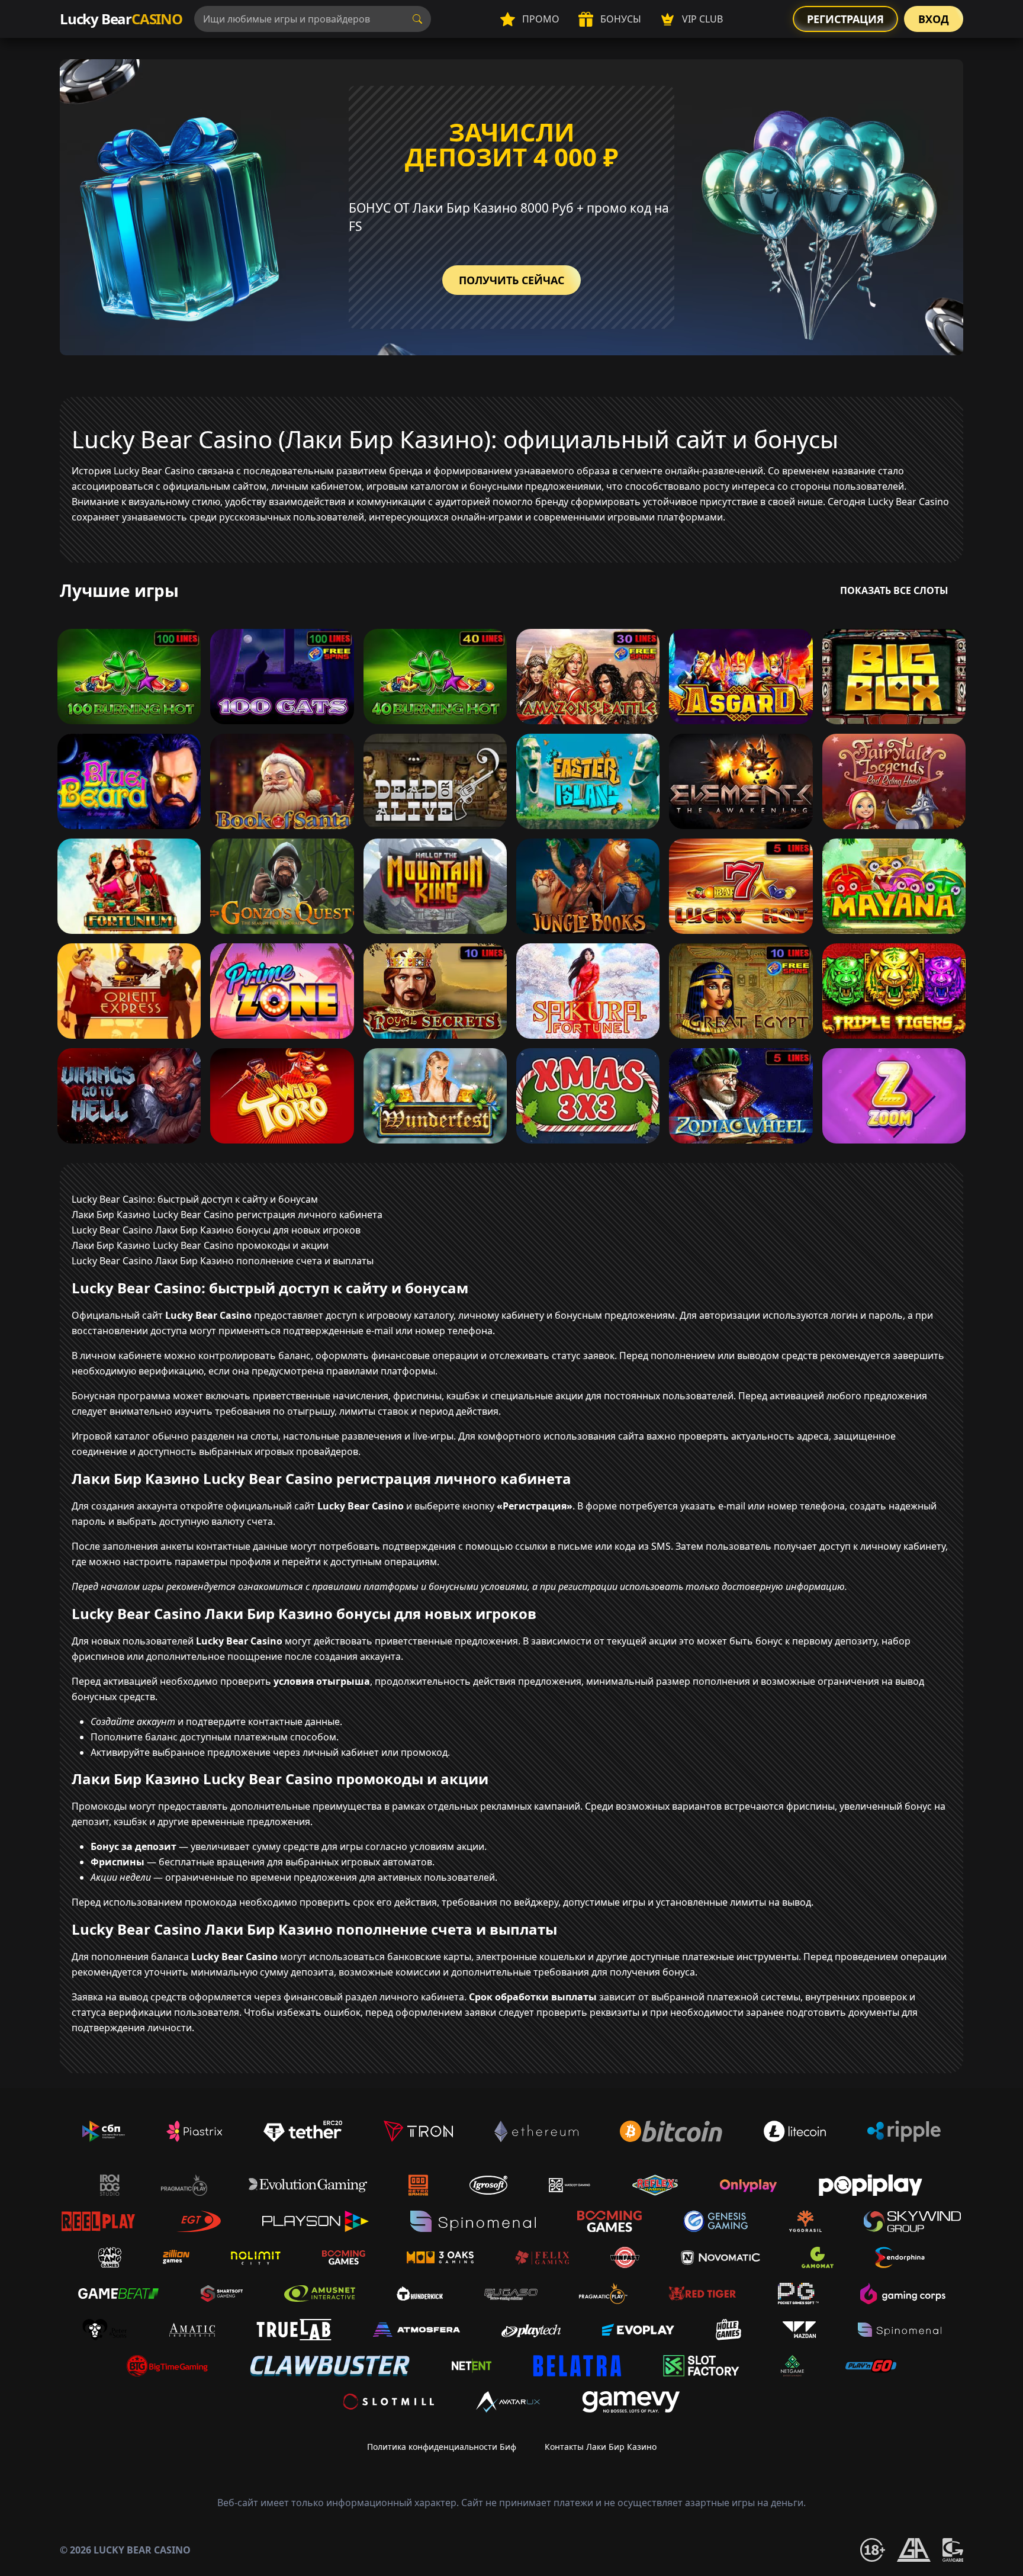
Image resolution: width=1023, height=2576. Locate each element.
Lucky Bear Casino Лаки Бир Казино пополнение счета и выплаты (223, 1261)
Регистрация (845, 19)
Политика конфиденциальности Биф (442, 2447)
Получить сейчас (511, 280)
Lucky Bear (121, 19)
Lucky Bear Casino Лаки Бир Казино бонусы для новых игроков (216, 1230)
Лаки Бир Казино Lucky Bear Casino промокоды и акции (200, 1245)
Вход (934, 19)
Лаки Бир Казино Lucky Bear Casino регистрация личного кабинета (227, 1215)
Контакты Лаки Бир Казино (601, 2447)
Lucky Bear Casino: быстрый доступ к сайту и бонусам (195, 1199)
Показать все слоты (894, 590)
